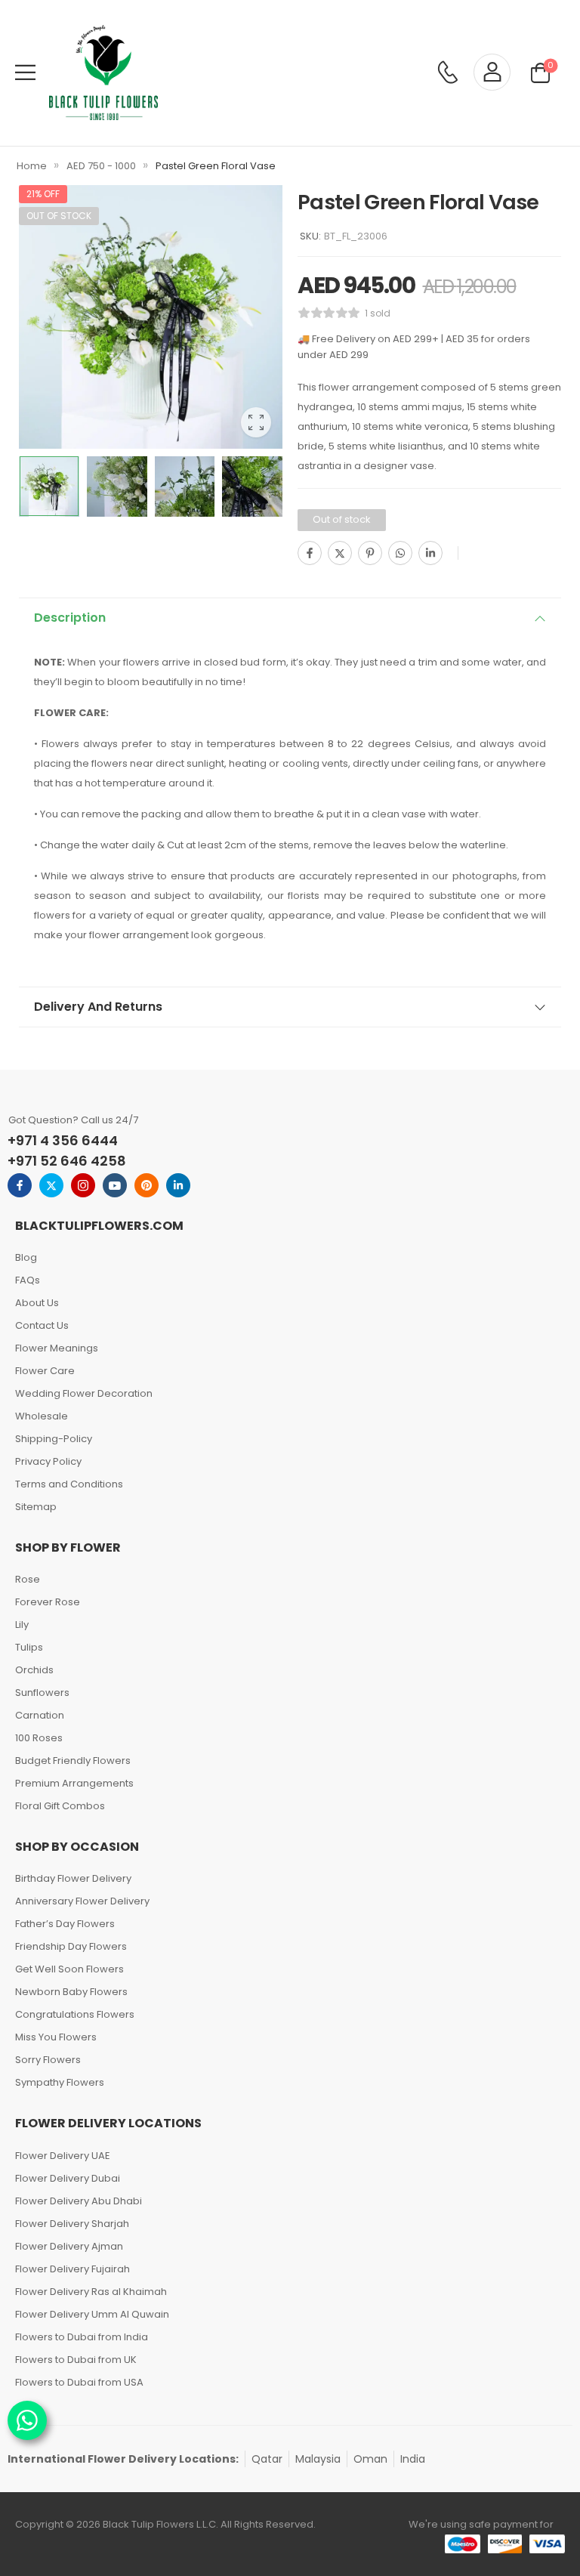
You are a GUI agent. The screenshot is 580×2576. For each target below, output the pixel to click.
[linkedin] (178, 1185)
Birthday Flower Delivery (73, 1878)
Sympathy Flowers (60, 2082)
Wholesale (42, 1416)
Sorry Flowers (48, 2060)
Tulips (29, 1647)
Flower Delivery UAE (63, 2156)
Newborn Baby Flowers (71, 1992)
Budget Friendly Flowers (73, 1761)
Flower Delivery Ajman (69, 2246)
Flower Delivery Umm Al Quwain (92, 2314)
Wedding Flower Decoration (84, 1393)
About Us (37, 1303)
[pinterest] (147, 1185)
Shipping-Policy (54, 1439)
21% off (43, 194)
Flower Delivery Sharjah (72, 2224)
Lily (22, 1625)
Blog (26, 1257)
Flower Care (45, 1371)
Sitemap (36, 1507)
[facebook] (20, 1185)
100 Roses (39, 1738)
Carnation (40, 1715)
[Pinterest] (370, 553)
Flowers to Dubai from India (82, 2337)
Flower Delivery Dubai (68, 2178)
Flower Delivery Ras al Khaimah (91, 2292)
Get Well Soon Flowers (69, 1969)
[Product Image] (151, 317)
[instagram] (83, 1185)
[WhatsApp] (400, 553)
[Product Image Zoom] (256, 422)
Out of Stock (59, 216)
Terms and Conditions (69, 1484)
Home (32, 166)
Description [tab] (70, 618)
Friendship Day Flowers (71, 1946)
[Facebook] (310, 553)
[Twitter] (340, 553)
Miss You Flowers (56, 2037)
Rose (28, 1579)
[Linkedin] (430, 553)
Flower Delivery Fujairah (72, 2269)
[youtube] (115, 1185)
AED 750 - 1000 (101, 166)
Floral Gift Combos (60, 1806)
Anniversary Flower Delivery (82, 1901)
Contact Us (42, 1325)
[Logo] (103, 73)
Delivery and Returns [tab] (98, 1007)
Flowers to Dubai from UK (76, 2360)
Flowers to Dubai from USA (79, 2382)
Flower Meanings (57, 1348)
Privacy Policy (48, 1461)
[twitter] (51, 1185)
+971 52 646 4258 (67, 1161)
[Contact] (447, 72)
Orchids (34, 1670)
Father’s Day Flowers (65, 1924)
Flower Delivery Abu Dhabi (79, 2201)
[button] (25, 72)
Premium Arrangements (74, 1783)
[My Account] (492, 72)
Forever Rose (48, 1602)
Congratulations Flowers (75, 2014)
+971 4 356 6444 (63, 1140)
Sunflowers (42, 1693)
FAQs (28, 1280)
